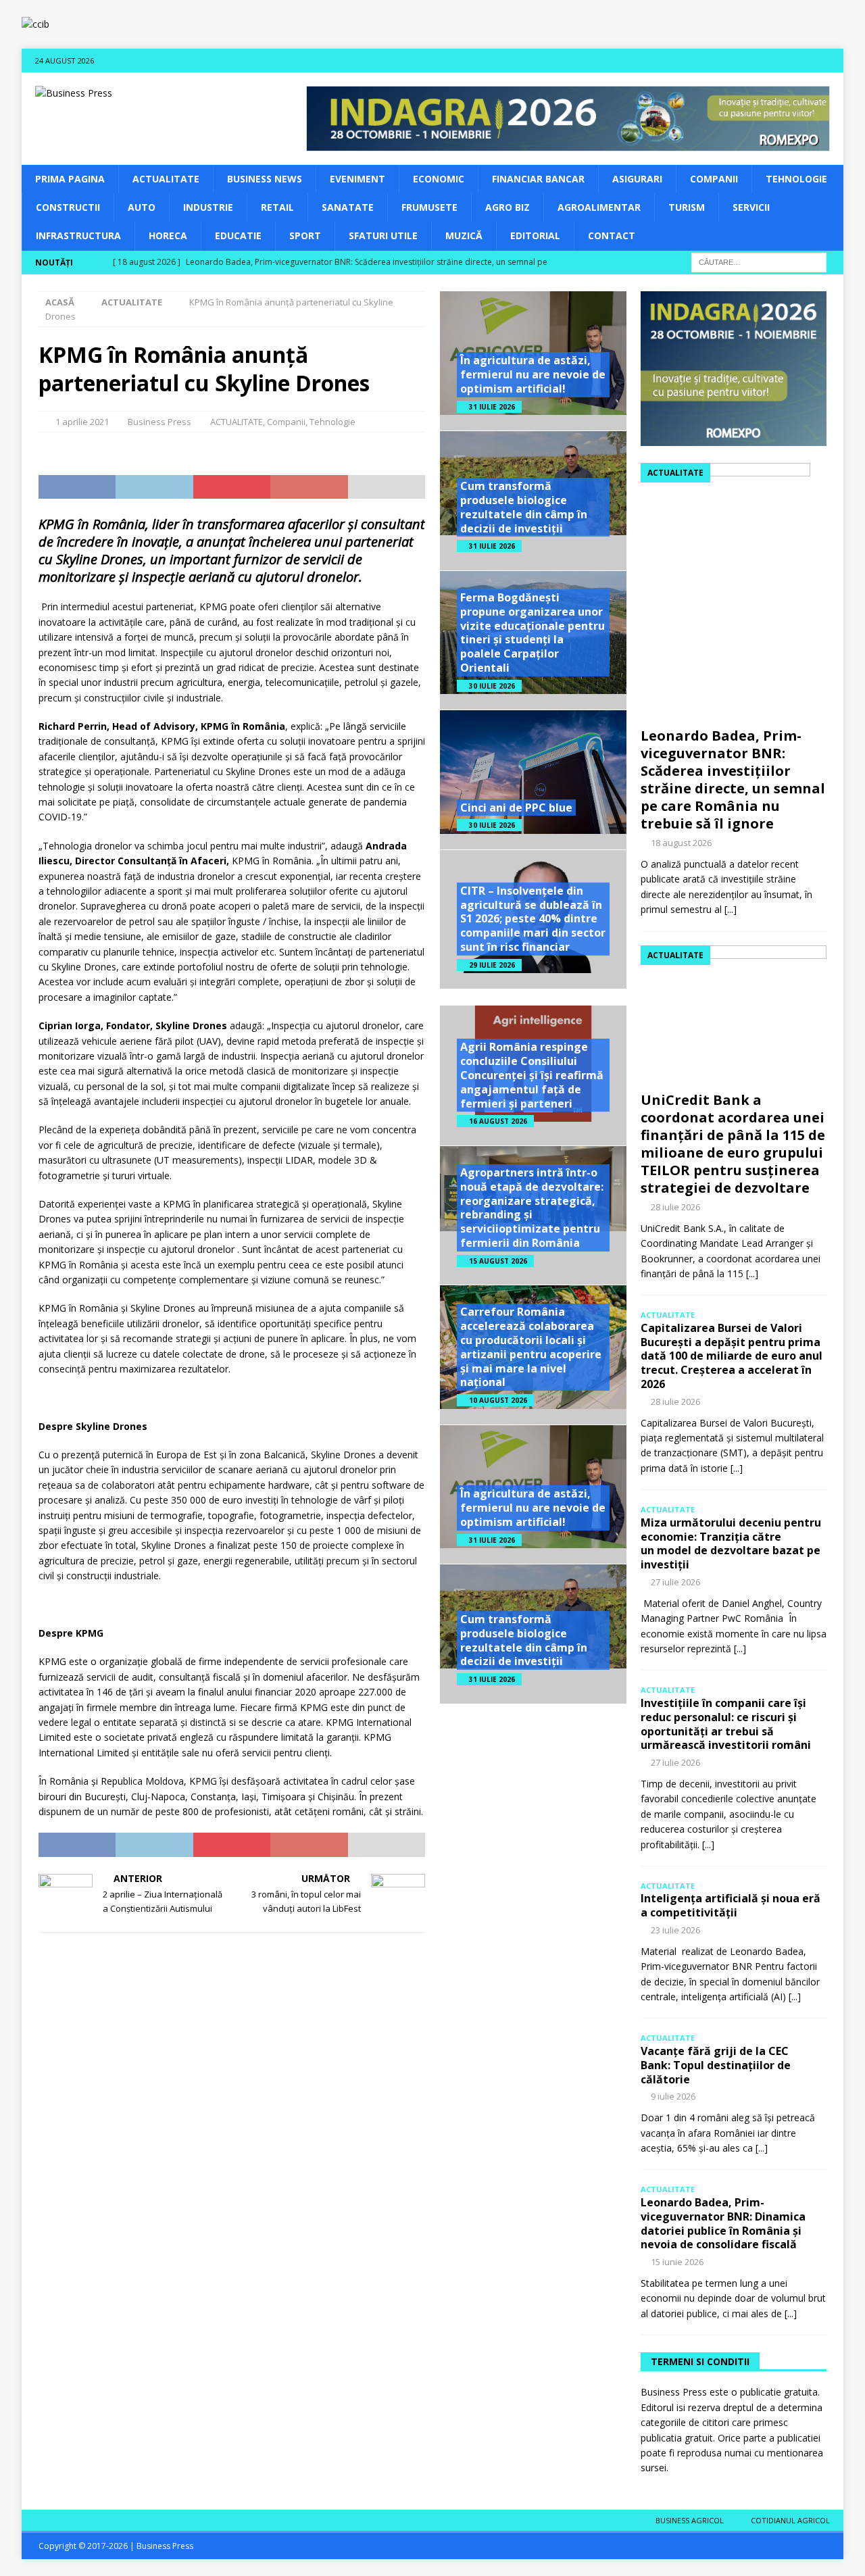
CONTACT (612, 236)
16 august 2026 (498, 1121)
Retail (277, 207)
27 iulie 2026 (675, 1582)
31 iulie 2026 (492, 407)
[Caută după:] (759, 261)
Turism (687, 207)
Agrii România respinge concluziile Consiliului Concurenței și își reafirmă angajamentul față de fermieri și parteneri (532, 1075)
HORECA (168, 236)
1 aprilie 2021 (82, 422)
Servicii (751, 207)
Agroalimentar (599, 207)
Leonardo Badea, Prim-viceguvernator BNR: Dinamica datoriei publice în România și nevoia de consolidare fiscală (723, 2223)
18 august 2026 (681, 843)
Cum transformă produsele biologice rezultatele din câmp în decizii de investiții (524, 507)
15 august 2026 (498, 1261)
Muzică (464, 236)
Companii (714, 179)
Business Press (159, 422)
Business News (265, 179)
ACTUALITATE (166, 179)
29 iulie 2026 (492, 965)
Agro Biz (508, 207)
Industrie (208, 207)
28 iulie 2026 (675, 1207)
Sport (305, 236)
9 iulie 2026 (673, 2096)
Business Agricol (690, 2520)
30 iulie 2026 (492, 686)
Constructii (68, 207)
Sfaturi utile (383, 236)
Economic (439, 179)
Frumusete (429, 207)
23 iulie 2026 (675, 1930)
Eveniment (357, 179)
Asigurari (637, 179)
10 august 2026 (498, 1400)
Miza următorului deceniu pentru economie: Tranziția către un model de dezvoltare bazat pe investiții (731, 1543)
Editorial (535, 236)
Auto (142, 207)
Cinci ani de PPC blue (516, 808)
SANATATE (348, 207)
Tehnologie (796, 179)
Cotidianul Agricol (790, 2520)
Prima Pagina (70, 179)
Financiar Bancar (538, 179)
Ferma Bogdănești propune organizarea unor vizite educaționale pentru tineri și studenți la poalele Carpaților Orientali (533, 633)
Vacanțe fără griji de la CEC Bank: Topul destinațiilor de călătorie (716, 2065)
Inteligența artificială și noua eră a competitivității (731, 1905)
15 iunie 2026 (677, 2262)
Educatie (238, 236)
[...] (731, 909)
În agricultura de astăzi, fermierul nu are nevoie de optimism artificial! (533, 374)
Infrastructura (78, 236)
